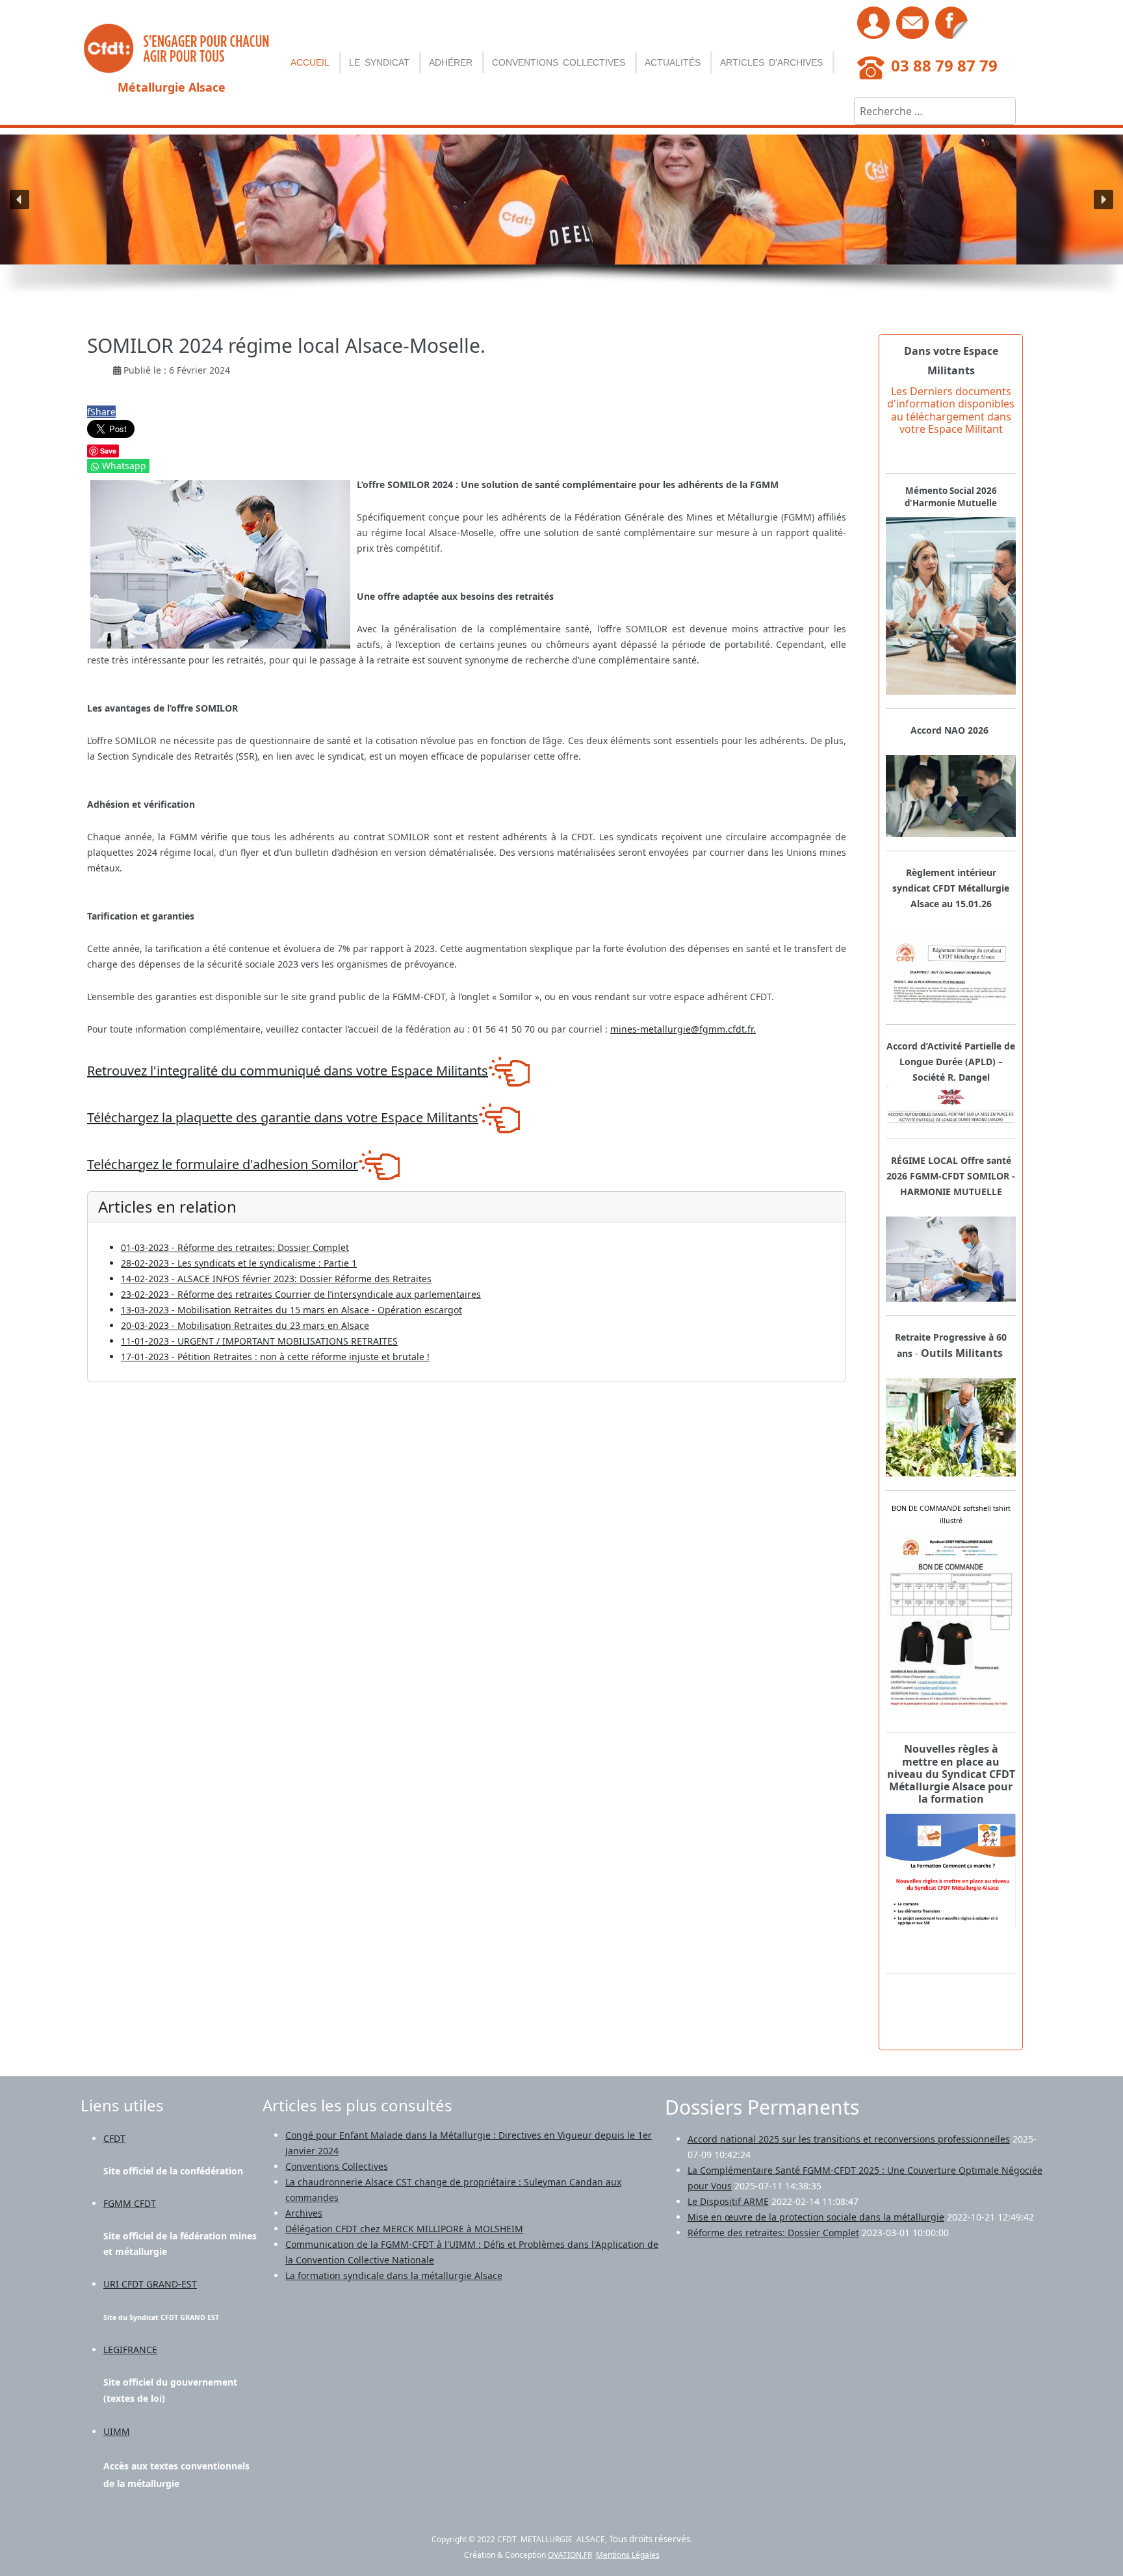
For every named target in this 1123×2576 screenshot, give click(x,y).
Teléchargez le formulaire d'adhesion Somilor (223, 1164)
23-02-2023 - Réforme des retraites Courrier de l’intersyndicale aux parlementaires (301, 1294)
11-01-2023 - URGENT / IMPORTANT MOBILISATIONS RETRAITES (259, 1341)
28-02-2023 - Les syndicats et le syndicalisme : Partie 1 (239, 1263)
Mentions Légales (628, 2555)
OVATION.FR (570, 2555)
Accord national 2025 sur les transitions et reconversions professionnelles (849, 2139)
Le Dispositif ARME (728, 2201)
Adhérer (451, 62)
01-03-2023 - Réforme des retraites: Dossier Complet (235, 1247)
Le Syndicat (379, 62)
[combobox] (935, 111)
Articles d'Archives (771, 62)
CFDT (114, 2138)
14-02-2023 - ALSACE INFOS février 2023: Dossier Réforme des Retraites (276, 1279)
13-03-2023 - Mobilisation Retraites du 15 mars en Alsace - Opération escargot (291, 1310)
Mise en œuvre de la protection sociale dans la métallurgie (816, 2217)
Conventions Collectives (559, 62)
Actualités (673, 62)
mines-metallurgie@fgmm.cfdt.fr (682, 1029)
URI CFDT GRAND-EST (150, 2284)
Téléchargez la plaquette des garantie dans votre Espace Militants (283, 1117)
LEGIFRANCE (130, 2350)
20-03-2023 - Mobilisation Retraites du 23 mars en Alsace (245, 1325)
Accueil (310, 62)
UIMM (117, 2431)
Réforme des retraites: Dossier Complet (773, 2233)
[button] (19, 200)
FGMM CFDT (130, 2203)
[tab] (951, 1774)
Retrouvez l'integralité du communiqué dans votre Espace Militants (288, 1071)
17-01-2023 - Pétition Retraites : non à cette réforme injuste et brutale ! (275, 1357)
